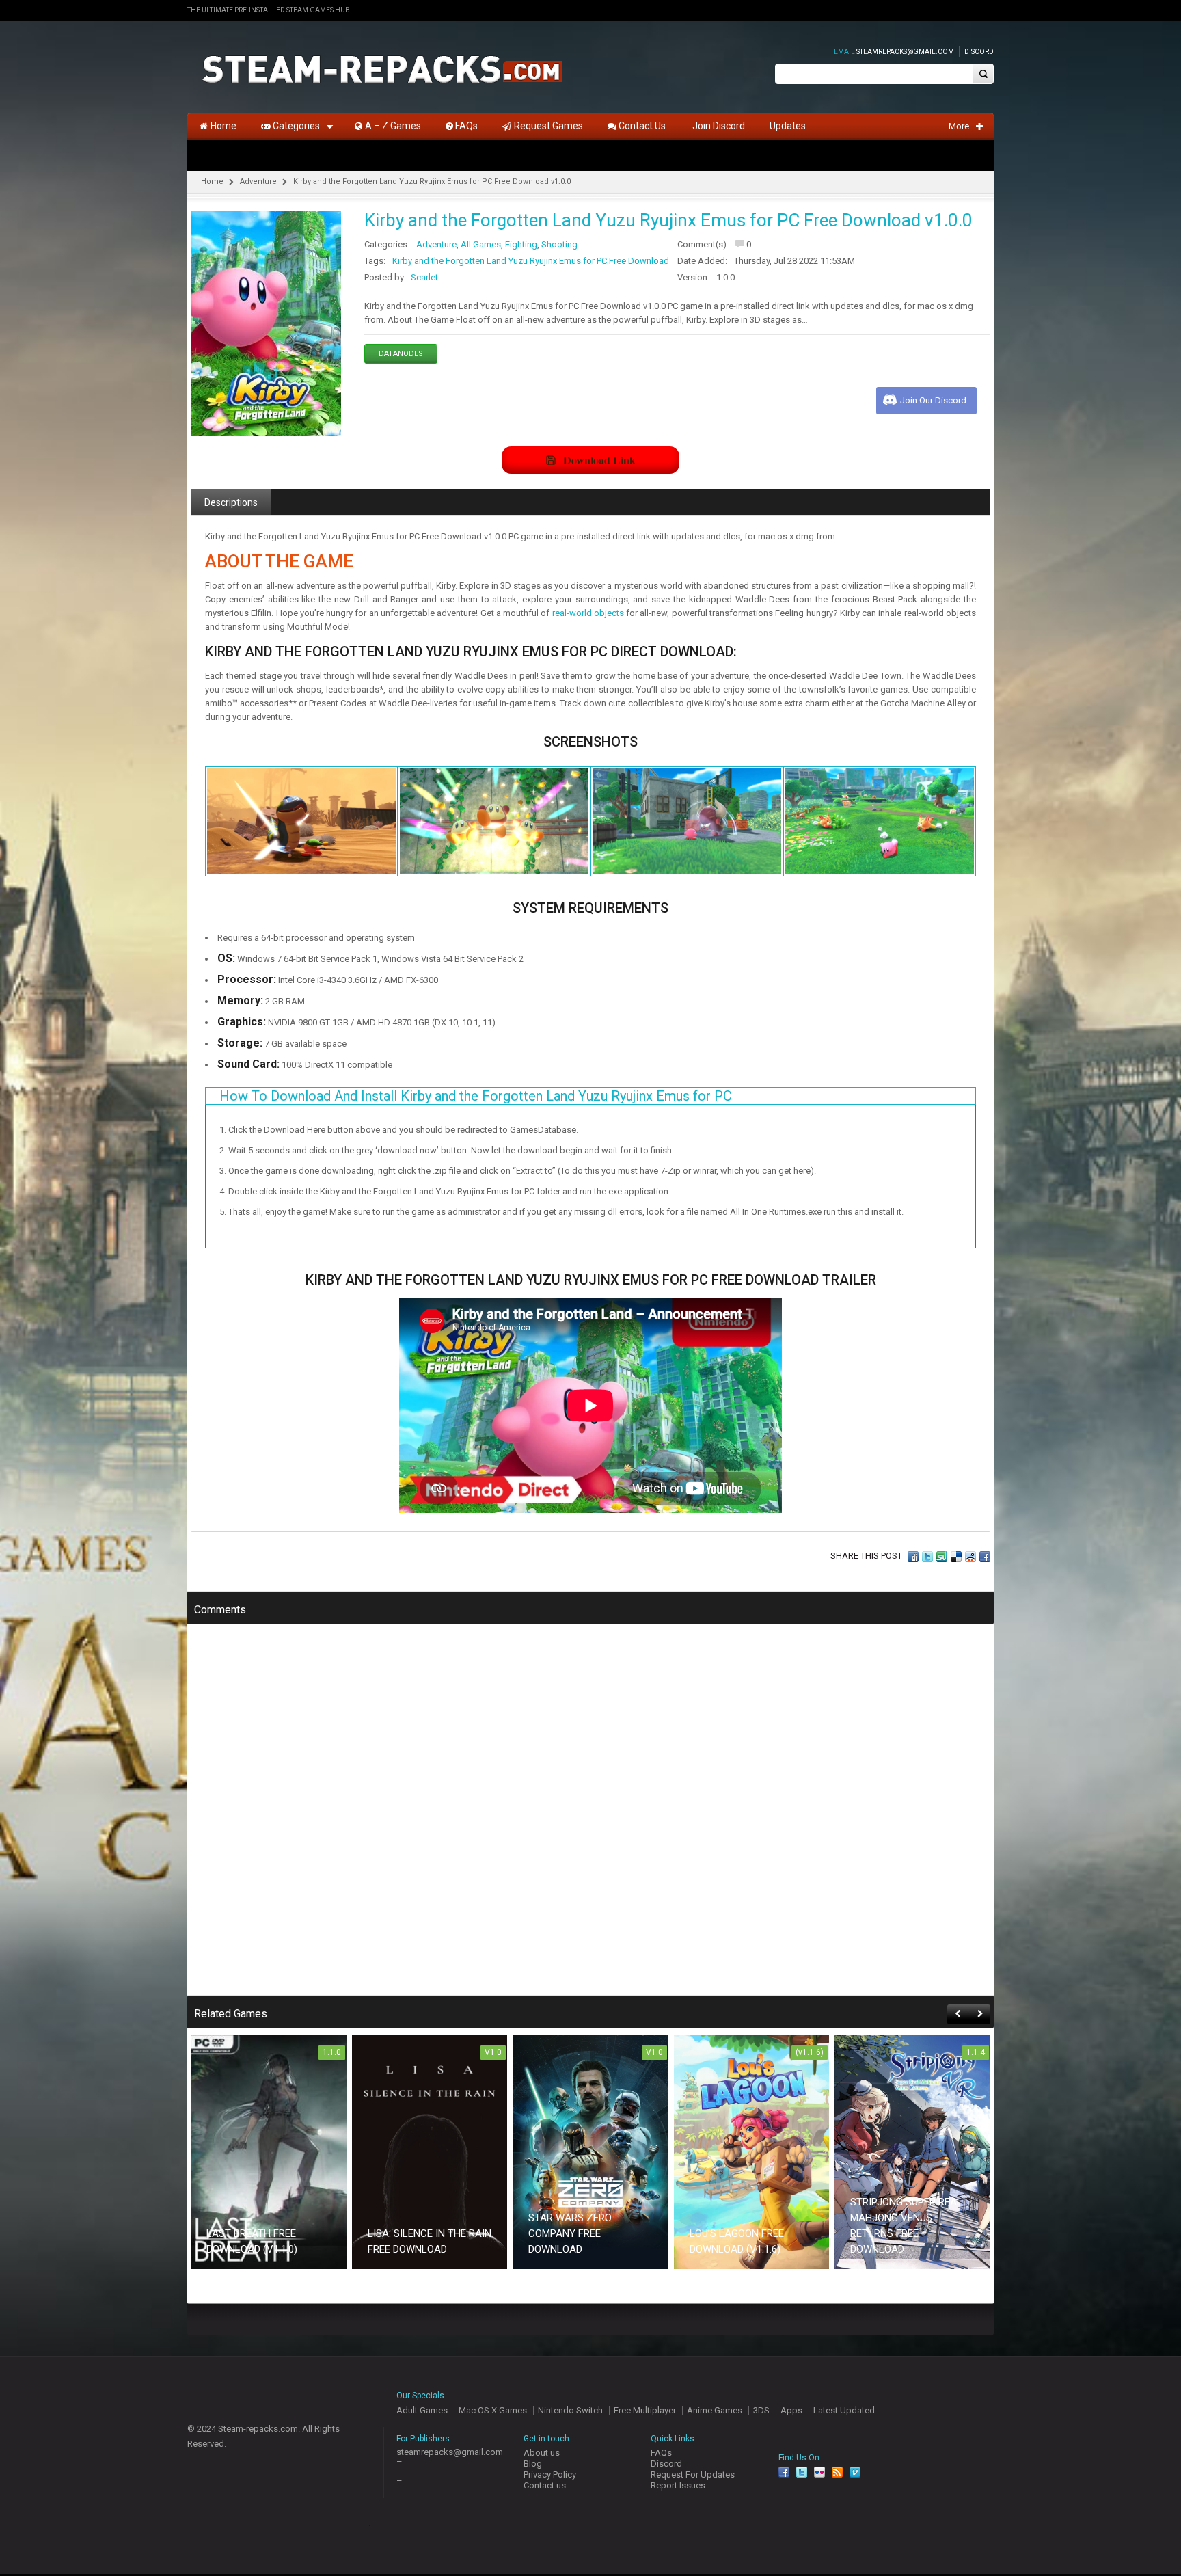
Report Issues (678, 2485)
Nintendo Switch (570, 2410)
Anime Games (715, 2410)
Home (212, 182)
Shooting (559, 244)
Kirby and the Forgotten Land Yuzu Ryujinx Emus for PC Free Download (531, 261)
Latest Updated (844, 2410)
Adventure (258, 182)
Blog (533, 2464)
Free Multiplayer (645, 2410)
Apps (791, 2410)
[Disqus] (590, 1819)
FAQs (661, 2453)
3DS (761, 2410)
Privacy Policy (550, 2474)
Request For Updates (693, 2474)
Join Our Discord (933, 400)
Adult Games (422, 2410)
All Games (481, 244)
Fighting (521, 244)
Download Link (599, 460)
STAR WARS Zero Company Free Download (570, 2233)
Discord (979, 52)
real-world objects (588, 613)
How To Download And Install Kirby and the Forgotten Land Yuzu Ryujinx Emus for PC (476, 1096)
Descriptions (231, 502)
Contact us (545, 2485)
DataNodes (401, 354)
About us (542, 2453)
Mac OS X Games (493, 2410)
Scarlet (424, 277)
